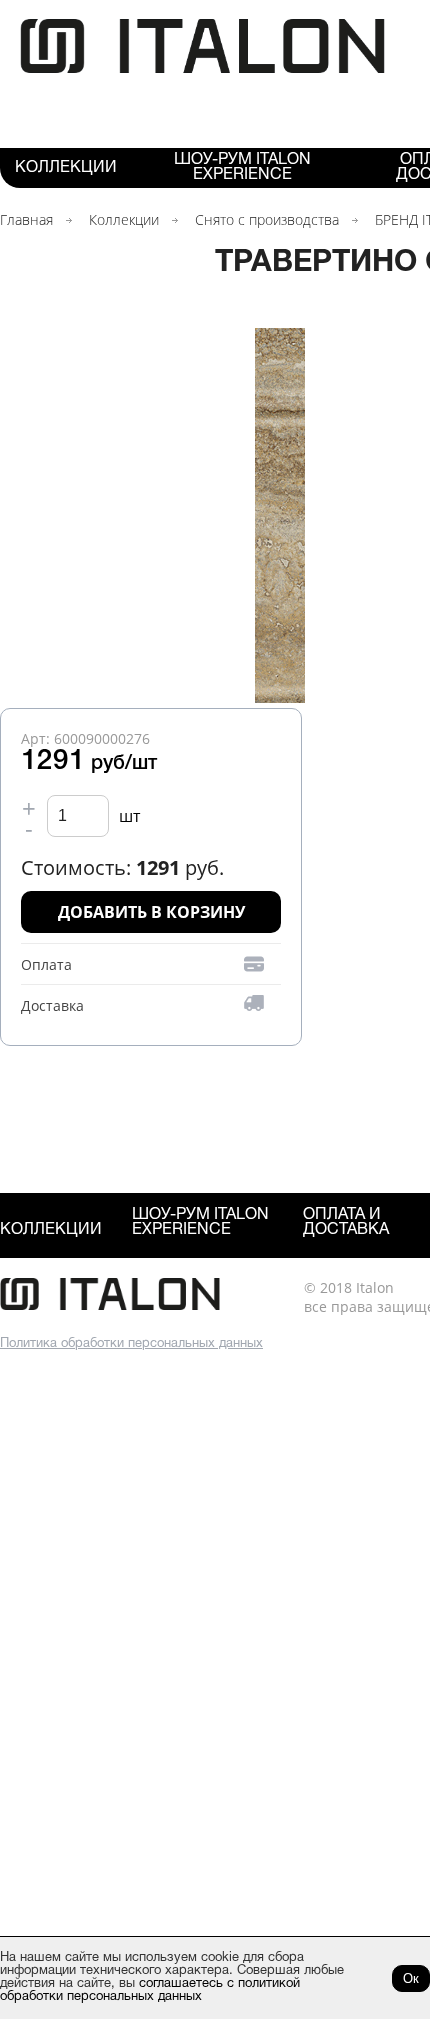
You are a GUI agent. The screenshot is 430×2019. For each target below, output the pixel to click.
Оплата (46, 964)
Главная (26, 219)
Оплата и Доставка (346, 1222)
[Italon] (202, 69)
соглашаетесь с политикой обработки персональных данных (150, 1990)
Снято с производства (267, 219)
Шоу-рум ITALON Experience (242, 167)
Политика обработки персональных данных (131, 1344)
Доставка (52, 1005)
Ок (411, 1978)
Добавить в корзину (151, 912)
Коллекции (66, 168)
